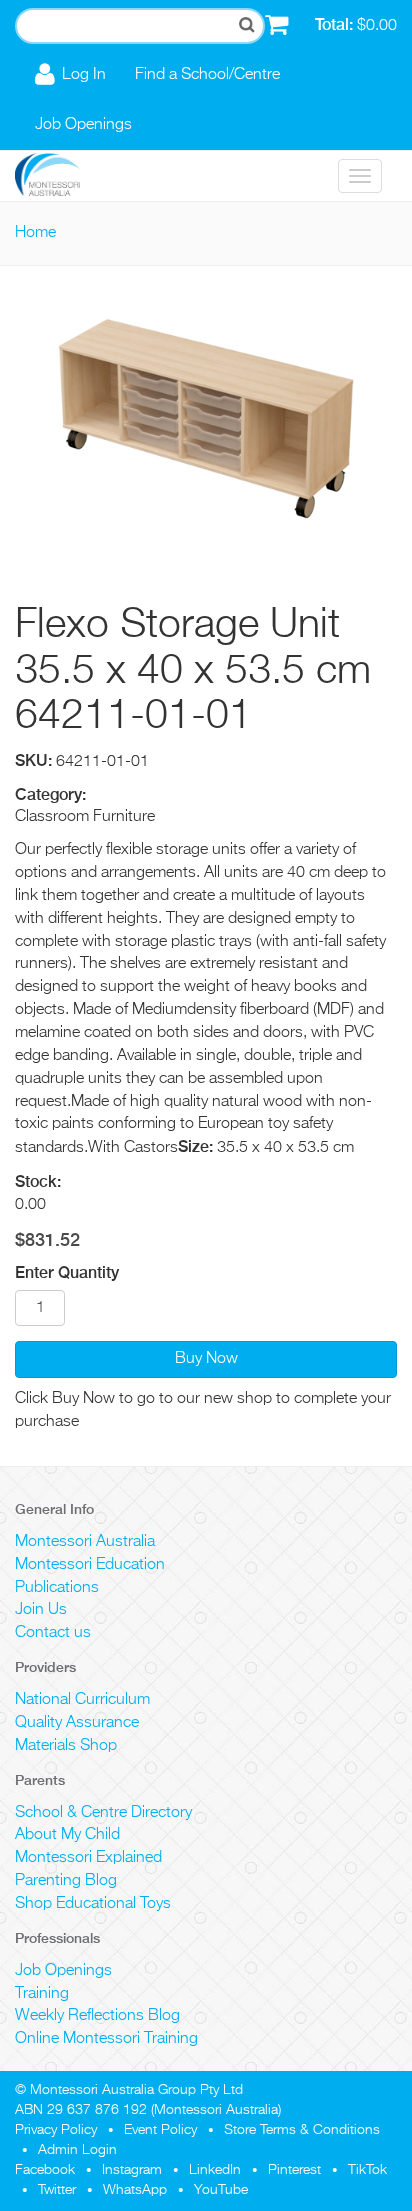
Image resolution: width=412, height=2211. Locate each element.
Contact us (53, 1633)
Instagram (132, 2170)
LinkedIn (215, 2170)
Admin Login (77, 2150)
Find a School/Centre (207, 75)
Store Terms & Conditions (302, 2130)
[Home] (62, 176)
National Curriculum (82, 1700)
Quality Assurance (77, 1723)
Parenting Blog (66, 1881)
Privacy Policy (56, 2130)
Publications (57, 1588)
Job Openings (83, 125)
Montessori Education (90, 1565)
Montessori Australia (85, 1542)
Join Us (41, 1610)
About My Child (67, 1835)
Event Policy (160, 2130)
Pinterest (294, 2170)
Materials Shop (66, 1746)
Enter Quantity (67, 1272)
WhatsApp (135, 2190)
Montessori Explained (88, 1858)
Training (42, 1994)
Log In (84, 75)
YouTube (221, 2190)
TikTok (367, 2170)
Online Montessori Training (106, 2039)
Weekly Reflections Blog (97, 2016)
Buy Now (206, 1359)
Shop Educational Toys (93, 1904)
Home (35, 233)
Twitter (57, 2190)
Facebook (45, 2170)
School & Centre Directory (103, 1813)
